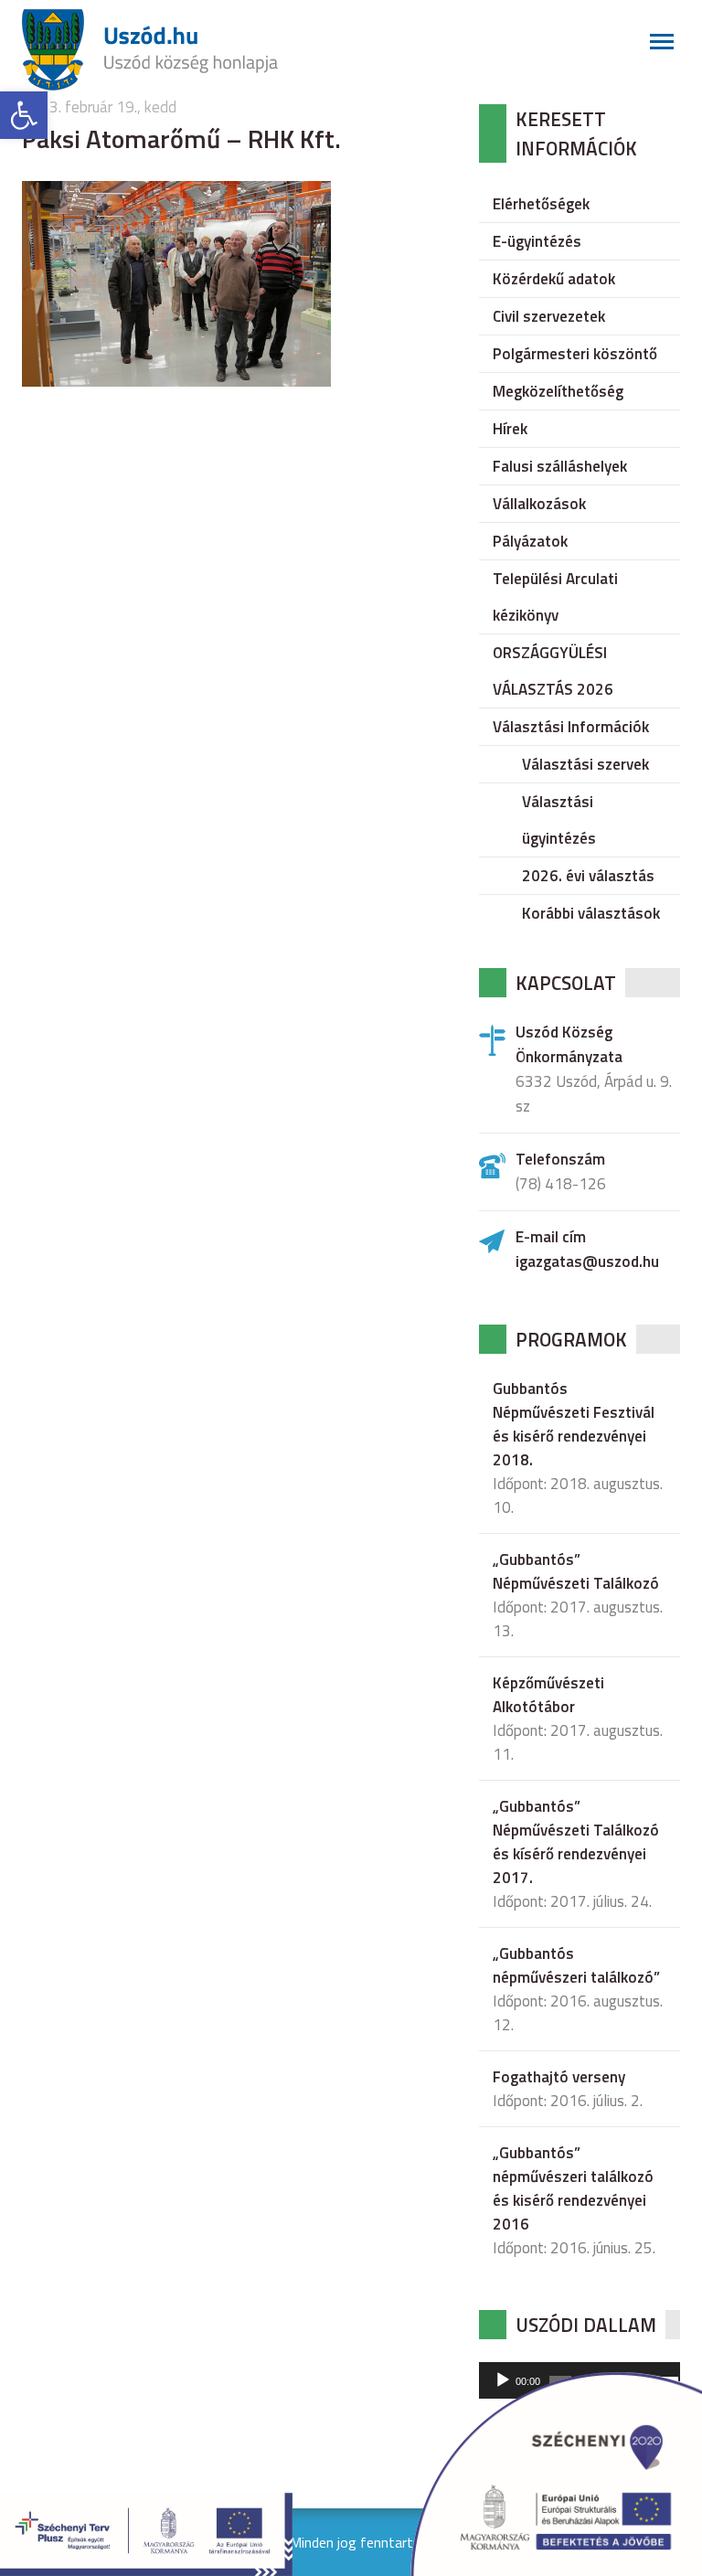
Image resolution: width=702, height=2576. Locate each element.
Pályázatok (530, 541)
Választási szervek (585, 764)
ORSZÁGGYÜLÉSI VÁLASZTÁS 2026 (553, 671)
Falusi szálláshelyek (560, 466)
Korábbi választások (591, 913)
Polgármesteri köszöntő (575, 354)
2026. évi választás (588, 876)
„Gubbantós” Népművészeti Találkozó (576, 1571)
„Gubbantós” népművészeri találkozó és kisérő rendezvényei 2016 (573, 2188)
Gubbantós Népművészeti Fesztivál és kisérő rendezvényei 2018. (574, 1424)
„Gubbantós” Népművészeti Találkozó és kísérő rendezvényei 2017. (576, 1842)
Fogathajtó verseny (559, 2077)
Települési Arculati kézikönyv (555, 597)
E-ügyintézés (537, 241)
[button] (24, 115)
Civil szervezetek (549, 316)
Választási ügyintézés (559, 820)
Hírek (510, 429)
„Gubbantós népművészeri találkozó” (576, 1965)
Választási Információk (571, 727)
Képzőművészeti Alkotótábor (548, 1695)
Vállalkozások (539, 504)
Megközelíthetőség (558, 391)
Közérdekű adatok (554, 279)
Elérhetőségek (541, 204)
